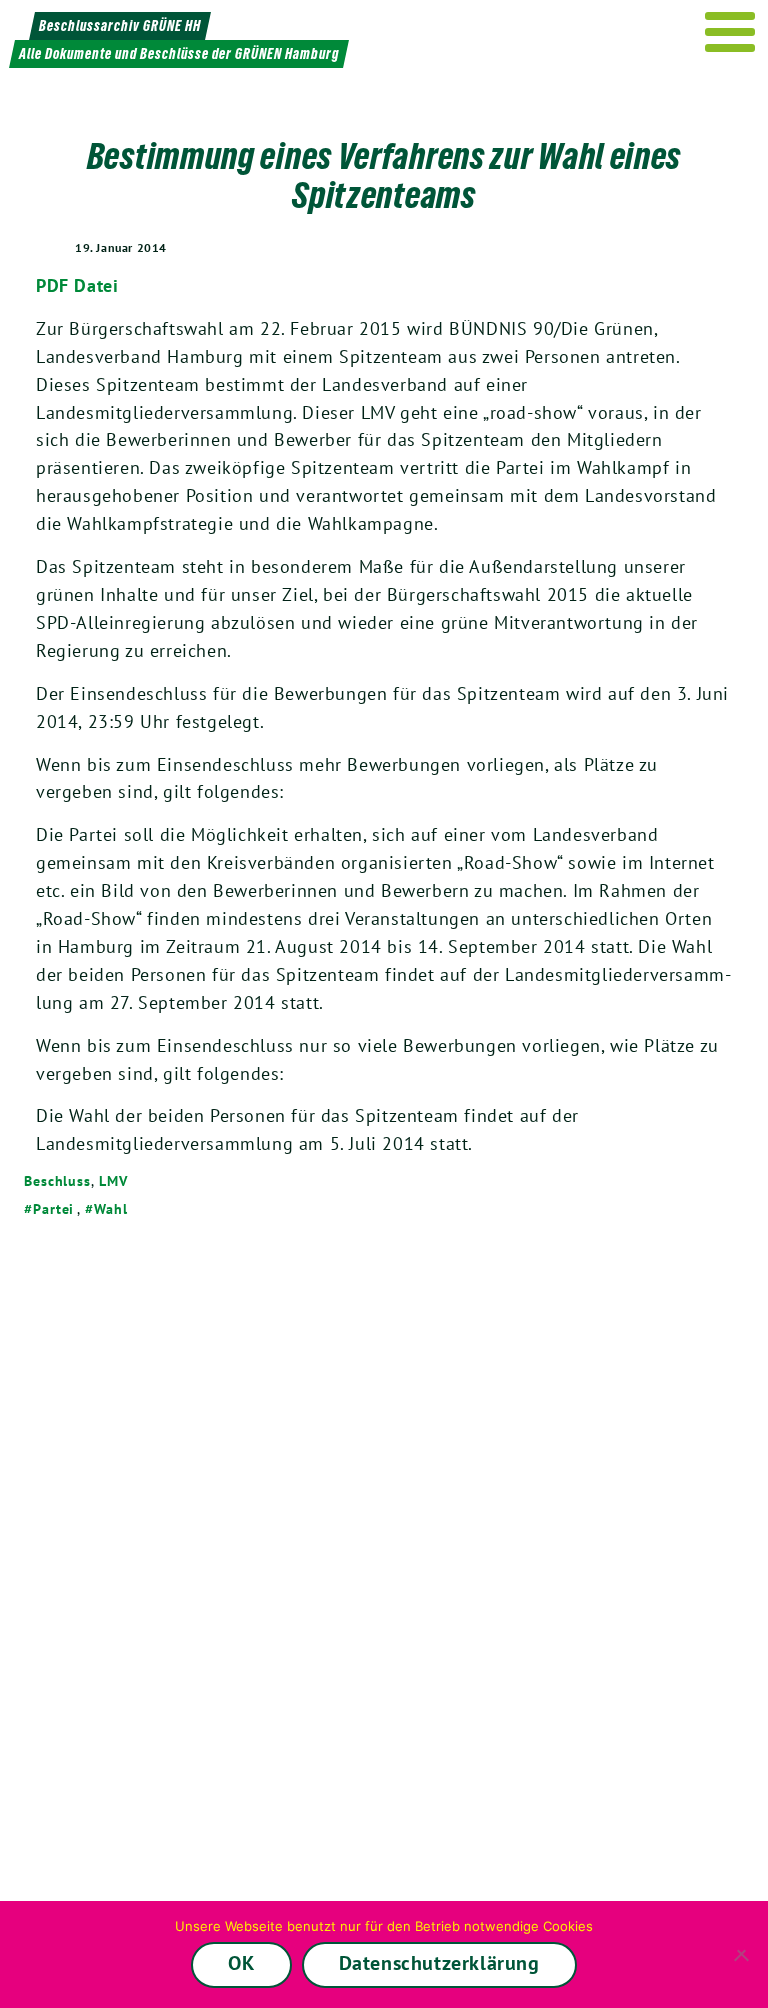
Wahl (111, 1209)
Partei (53, 1209)
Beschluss (57, 1181)
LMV (113, 1181)
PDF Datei (77, 285)
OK (241, 1963)
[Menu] (730, 32)
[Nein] (743, 1955)
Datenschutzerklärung (439, 1963)
